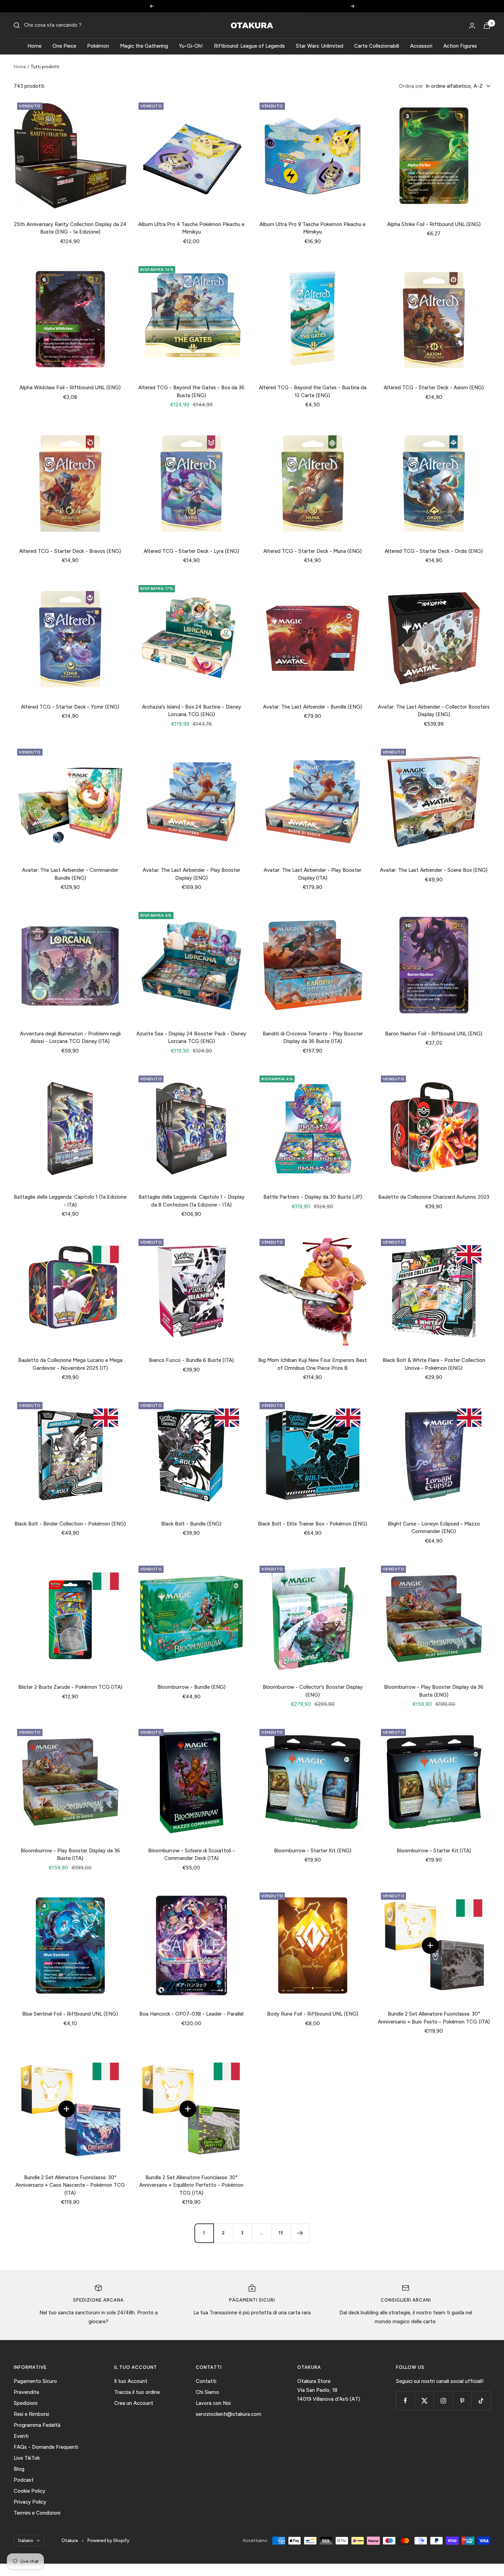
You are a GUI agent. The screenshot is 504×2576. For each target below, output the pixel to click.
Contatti (206, 2381)
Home (34, 46)
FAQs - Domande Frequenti (46, 2447)
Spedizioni (26, 2403)
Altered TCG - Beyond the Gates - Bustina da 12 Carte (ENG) (313, 391)
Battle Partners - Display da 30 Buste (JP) (313, 1197)
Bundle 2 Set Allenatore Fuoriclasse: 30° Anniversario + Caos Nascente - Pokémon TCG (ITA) (70, 2185)
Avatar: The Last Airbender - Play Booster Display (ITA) (313, 874)
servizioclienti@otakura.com (229, 2414)
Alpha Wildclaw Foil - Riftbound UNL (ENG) (70, 388)
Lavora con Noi (213, 2403)
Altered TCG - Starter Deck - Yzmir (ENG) (70, 707)
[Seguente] (300, 2233)
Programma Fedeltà (37, 2425)
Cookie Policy (29, 2491)
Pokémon (98, 46)
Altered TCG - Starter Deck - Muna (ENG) (313, 551)
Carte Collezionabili (377, 46)
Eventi (21, 2436)
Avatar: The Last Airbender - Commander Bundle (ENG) (70, 874)
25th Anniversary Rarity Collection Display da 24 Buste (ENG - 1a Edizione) (70, 228)
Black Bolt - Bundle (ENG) (191, 1524)
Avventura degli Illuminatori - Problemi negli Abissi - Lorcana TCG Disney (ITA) (70, 1038)
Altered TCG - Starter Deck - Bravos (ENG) (70, 551)
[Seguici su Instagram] (443, 2401)
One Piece (64, 46)
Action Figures (460, 46)
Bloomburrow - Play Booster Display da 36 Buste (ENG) (434, 1691)
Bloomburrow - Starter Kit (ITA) (434, 1851)
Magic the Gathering (144, 46)
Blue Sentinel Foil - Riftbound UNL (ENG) (70, 2014)
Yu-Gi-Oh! (191, 46)
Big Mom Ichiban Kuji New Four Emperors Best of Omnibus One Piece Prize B (313, 1364)
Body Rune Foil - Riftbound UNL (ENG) (313, 2014)
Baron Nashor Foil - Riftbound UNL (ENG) (434, 1034)
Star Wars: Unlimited (320, 46)
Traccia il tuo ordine (137, 2392)
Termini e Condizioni (37, 2513)
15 (281, 2233)
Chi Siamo (207, 2392)
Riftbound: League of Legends (249, 46)
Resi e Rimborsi (31, 2414)
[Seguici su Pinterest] (462, 2401)
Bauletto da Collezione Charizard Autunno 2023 (434, 1197)
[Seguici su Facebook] (405, 2401)
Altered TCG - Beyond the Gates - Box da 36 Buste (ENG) (191, 391)
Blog (19, 2469)
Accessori (421, 46)
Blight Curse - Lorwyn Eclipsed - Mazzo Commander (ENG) (434, 1528)
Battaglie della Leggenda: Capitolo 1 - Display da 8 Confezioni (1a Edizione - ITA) (191, 1201)
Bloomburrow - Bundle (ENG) (191, 1687)
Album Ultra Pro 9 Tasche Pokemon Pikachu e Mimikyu (313, 228)
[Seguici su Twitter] (424, 2401)
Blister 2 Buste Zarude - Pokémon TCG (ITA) (70, 1687)
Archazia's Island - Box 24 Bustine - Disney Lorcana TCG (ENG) (191, 711)
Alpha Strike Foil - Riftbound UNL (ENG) (434, 224)
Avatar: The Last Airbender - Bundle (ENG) (313, 707)
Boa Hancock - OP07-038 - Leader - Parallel (191, 2014)
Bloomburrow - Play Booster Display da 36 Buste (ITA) (70, 1855)
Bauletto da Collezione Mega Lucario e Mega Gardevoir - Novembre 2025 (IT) (70, 1364)
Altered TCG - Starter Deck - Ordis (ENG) (434, 551)
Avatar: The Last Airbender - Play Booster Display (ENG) (191, 874)
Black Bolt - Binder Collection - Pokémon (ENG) (70, 1524)
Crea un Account (134, 2403)
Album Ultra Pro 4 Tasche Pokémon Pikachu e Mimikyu (191, 228)
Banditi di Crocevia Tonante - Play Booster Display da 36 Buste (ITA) (313, 1038)
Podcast (24, 2480)
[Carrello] (487, 26)
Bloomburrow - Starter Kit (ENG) (313, 1851)
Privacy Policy (30, 2502)
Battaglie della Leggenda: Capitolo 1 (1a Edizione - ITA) (70, 1201)
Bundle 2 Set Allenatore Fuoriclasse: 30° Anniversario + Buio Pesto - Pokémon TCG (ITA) (434, 2018)
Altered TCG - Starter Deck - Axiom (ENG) (434, 388)
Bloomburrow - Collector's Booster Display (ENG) (313, 1691)
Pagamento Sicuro (35, 2381)
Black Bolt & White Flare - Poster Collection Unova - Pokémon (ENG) (434, 1364)
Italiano (26, 2541)
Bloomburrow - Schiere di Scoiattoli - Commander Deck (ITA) (191, 1855)
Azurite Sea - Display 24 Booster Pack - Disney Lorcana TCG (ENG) (191, 1038)
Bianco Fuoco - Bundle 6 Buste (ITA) (191, 1360)
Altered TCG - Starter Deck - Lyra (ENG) (191, 551)
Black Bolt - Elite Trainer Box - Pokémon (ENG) (313, 1524)
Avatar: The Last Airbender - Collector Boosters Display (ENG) (434, 711)
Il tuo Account (131, 2381)
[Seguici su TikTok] (481, 2401)
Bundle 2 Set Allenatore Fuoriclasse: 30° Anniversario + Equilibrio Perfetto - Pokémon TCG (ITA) (191, 2185)
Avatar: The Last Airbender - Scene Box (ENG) (434, 870)
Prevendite (26, 2392)
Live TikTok (27, 2458)
